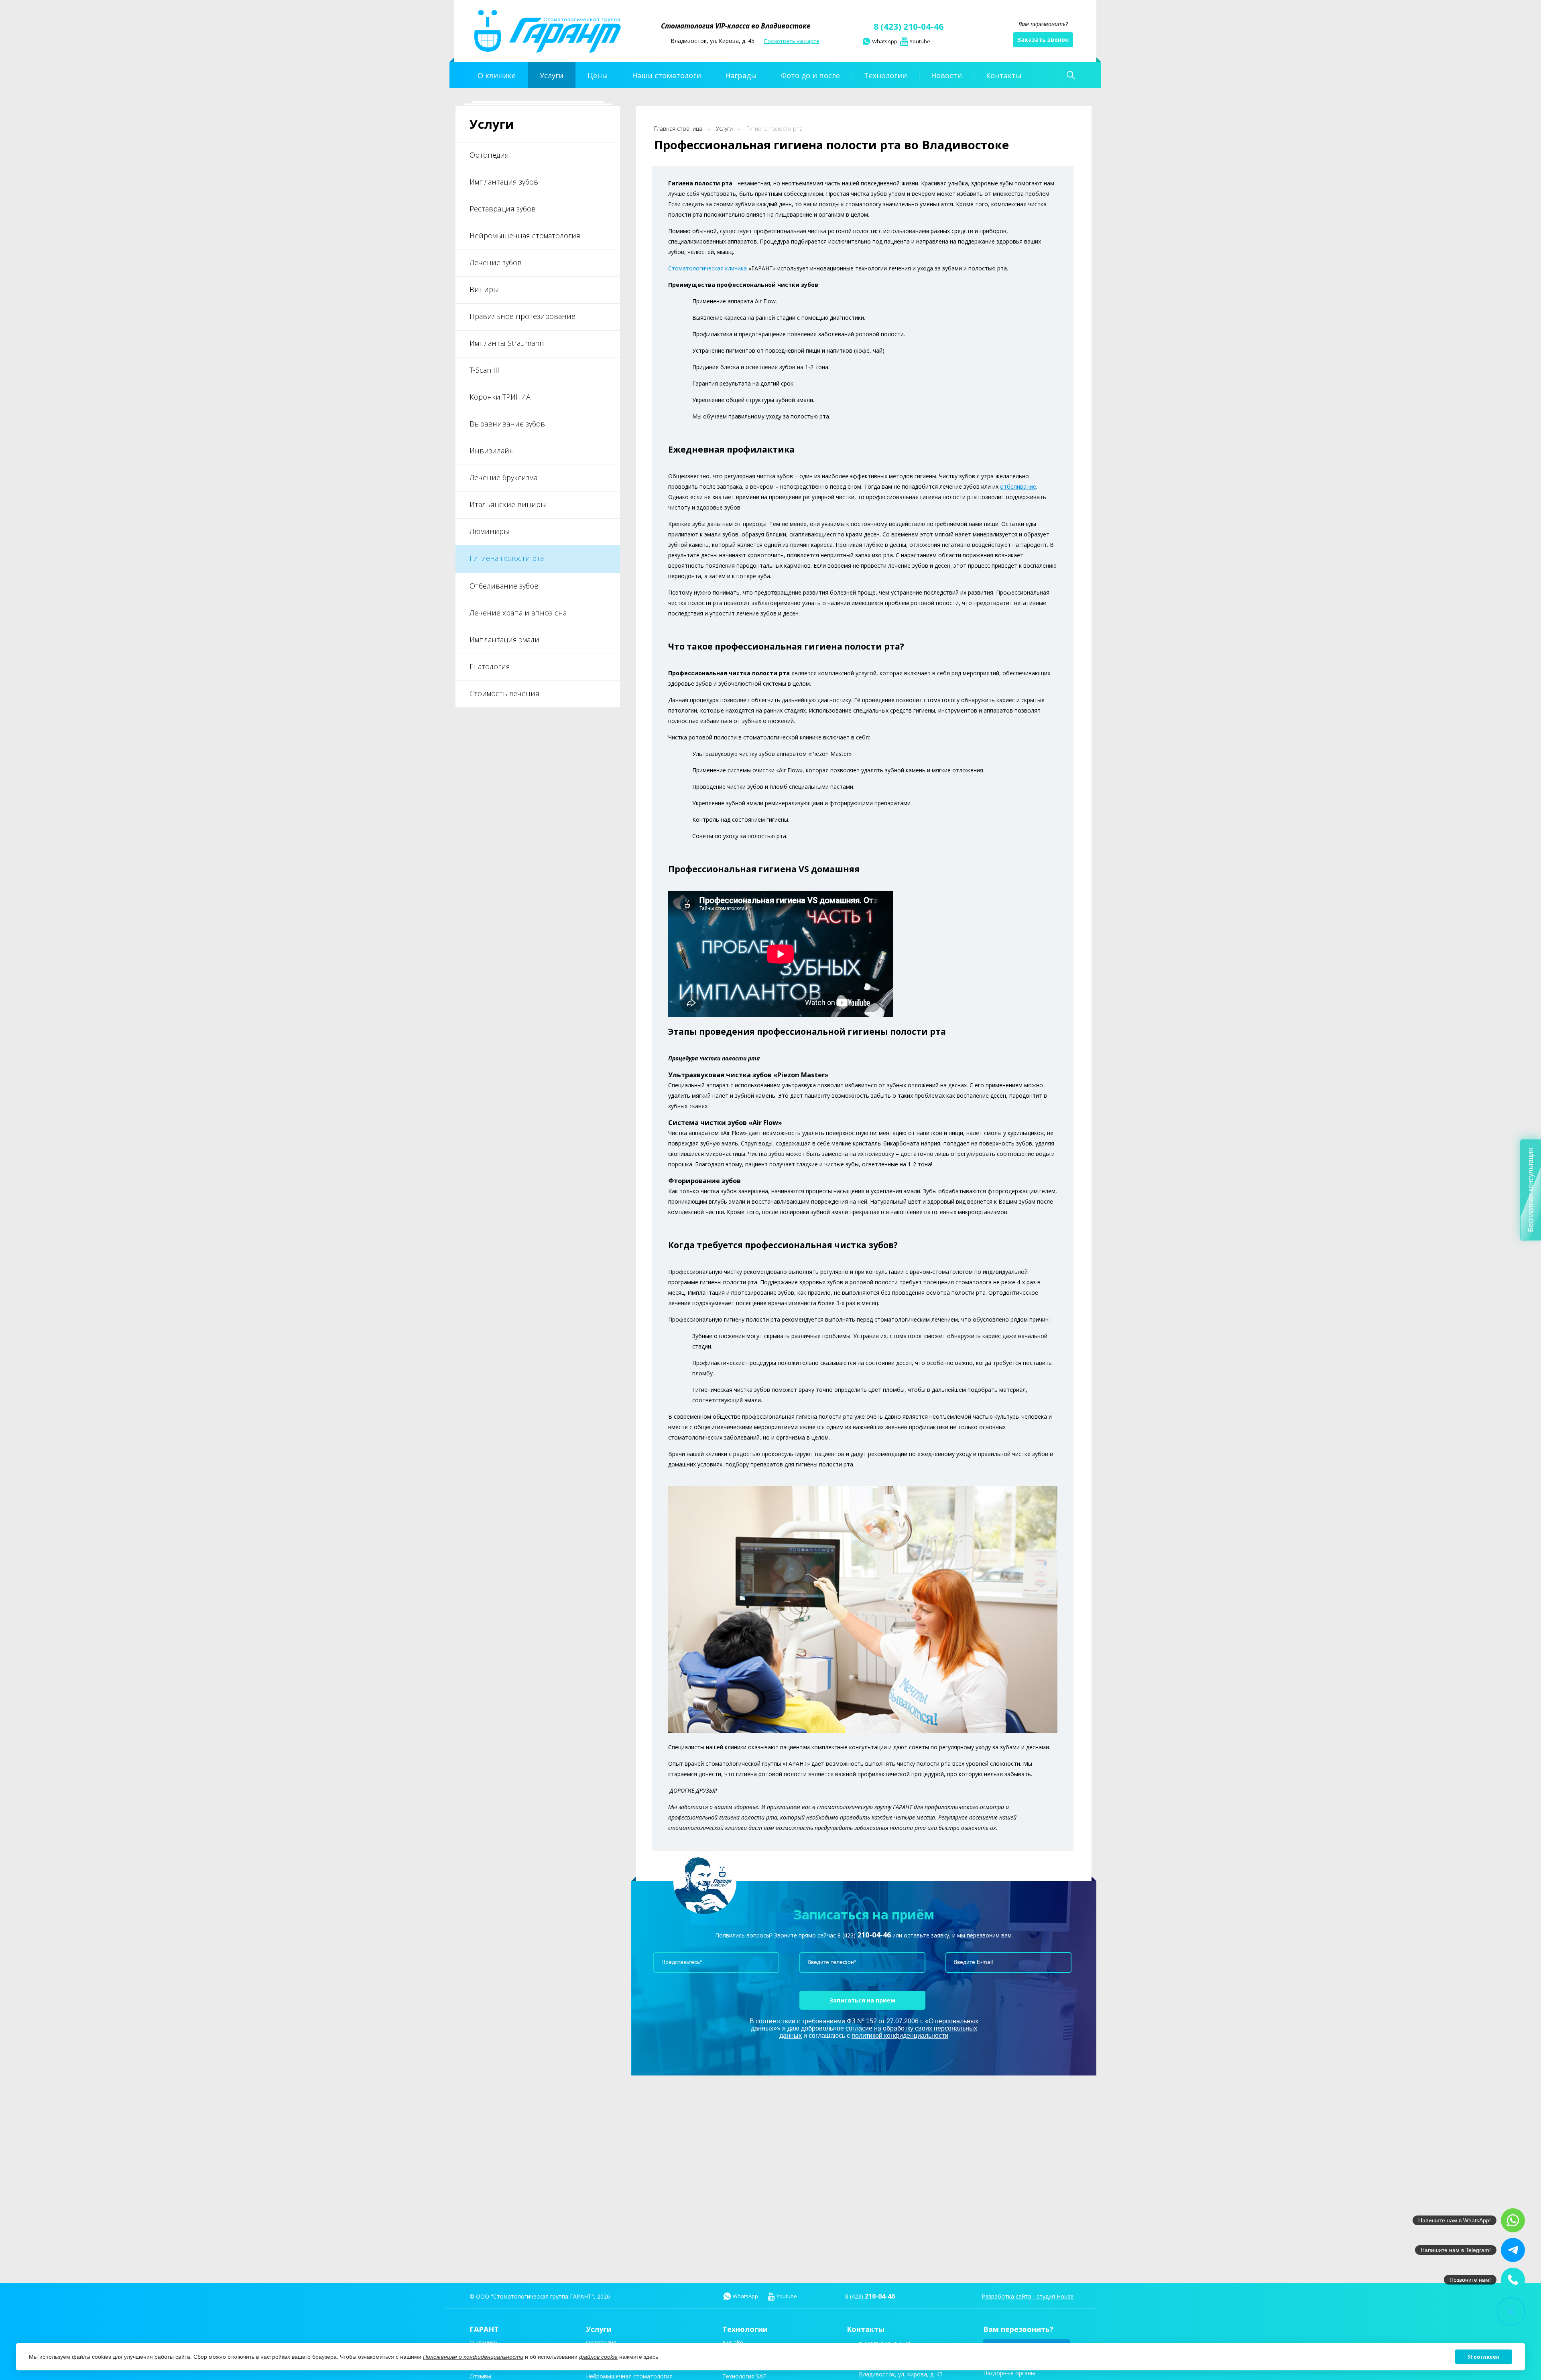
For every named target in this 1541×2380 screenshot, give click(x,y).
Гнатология (490, 666)
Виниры (484, 289)
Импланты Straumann (507, 343)
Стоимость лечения (504, 693)
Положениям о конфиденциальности (473, 2357)
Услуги (724, 129)
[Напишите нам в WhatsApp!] (1513, 2220)
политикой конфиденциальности (900, 2036)
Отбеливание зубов (504, 586)
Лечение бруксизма (503, 477)
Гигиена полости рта (507, 558)
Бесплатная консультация (1531, 1190)
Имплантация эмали (504, 640)
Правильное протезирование (522, 316)
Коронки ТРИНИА (500, 397)
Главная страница (678, 129)
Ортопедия (489, 155)
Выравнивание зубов (507, 424)
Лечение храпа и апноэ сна (518, 613)
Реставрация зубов (503, 209)
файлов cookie (598, 2357)
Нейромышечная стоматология (525, 236)
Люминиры (489, 531)
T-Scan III (484, 370)
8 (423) (864, 1935)
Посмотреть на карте (792, 41)
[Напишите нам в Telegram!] (1513, 2250)
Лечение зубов (496, 262)
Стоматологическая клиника (707, 268)
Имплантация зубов (504, 182)
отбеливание (1018, 486)
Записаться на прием (862, 2000)
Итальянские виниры (508, 504)
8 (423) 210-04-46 (909, 26)
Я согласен (1484, 2357)
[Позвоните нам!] (1513, 2280)
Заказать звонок (1043, 40)
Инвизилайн (492, 451)
